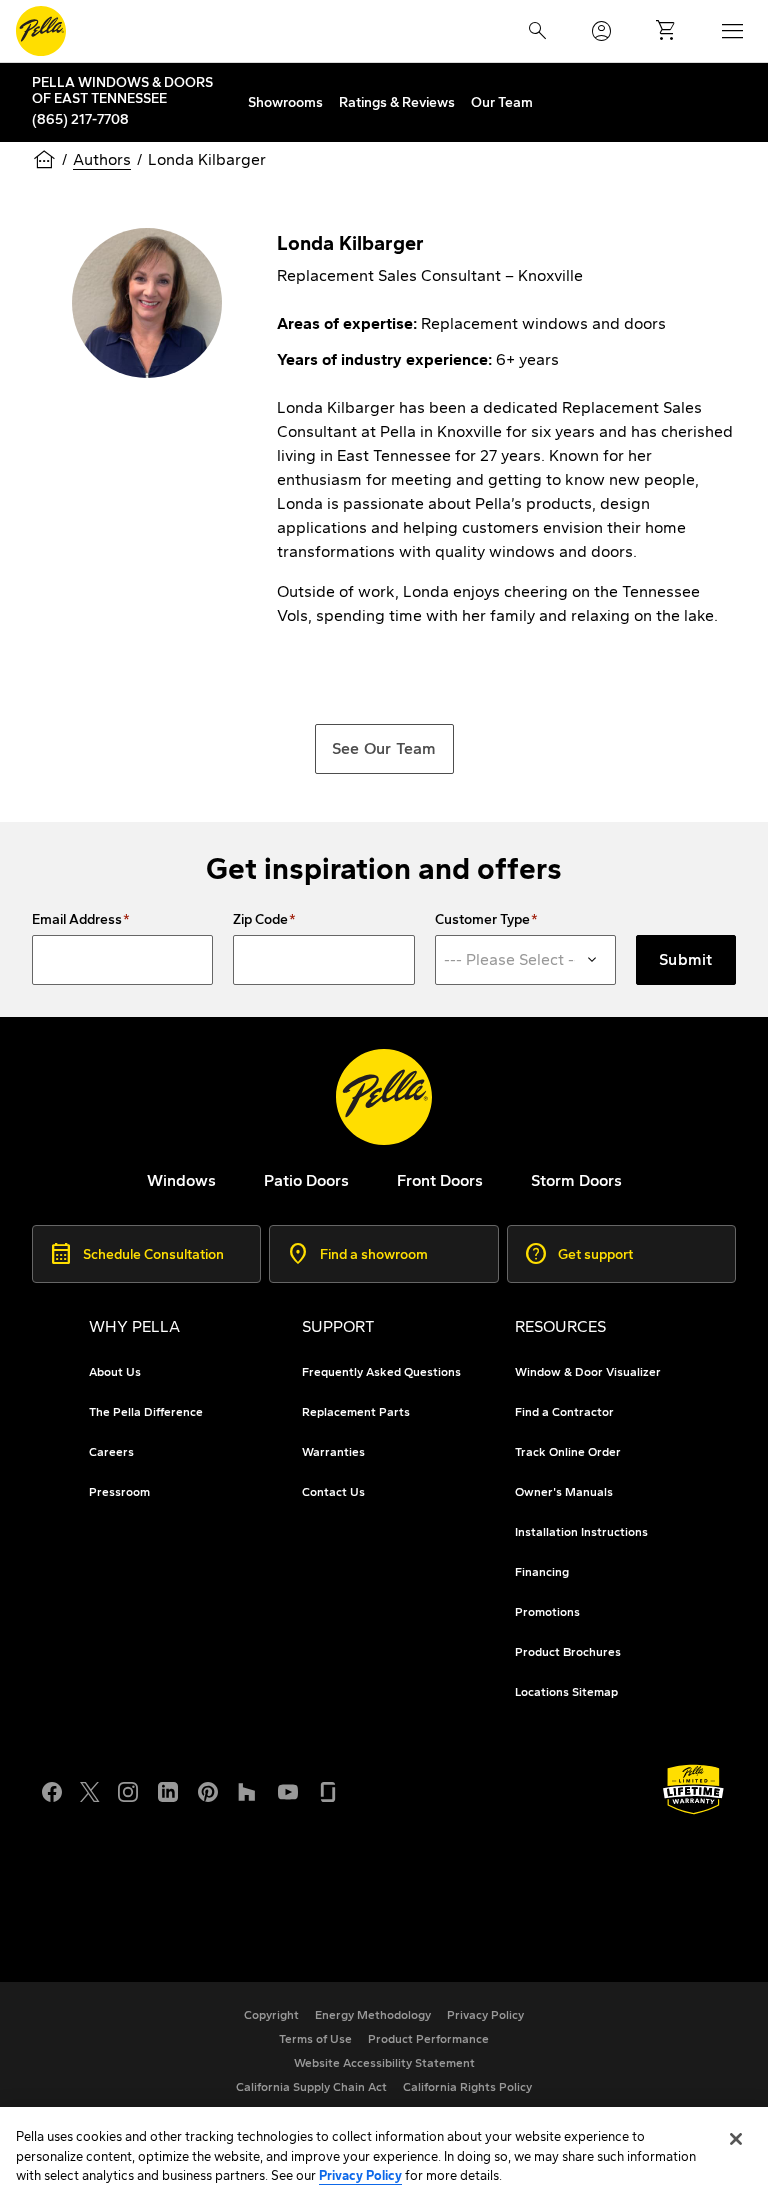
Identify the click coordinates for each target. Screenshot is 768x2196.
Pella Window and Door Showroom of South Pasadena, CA (285, 1925)
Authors (102, 159)
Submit (686, 959)
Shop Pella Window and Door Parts (200, 1901)
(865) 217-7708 (80, 119)
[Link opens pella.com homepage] (384, 1097)
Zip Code (260, 920)
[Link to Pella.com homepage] (41, 31)
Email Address (77, 920)
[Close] (736, 2139)
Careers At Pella (131, 1877)
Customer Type (482, 920)
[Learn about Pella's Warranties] (693, 1789)
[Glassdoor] (328, 1790)
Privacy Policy (360, 2175)
